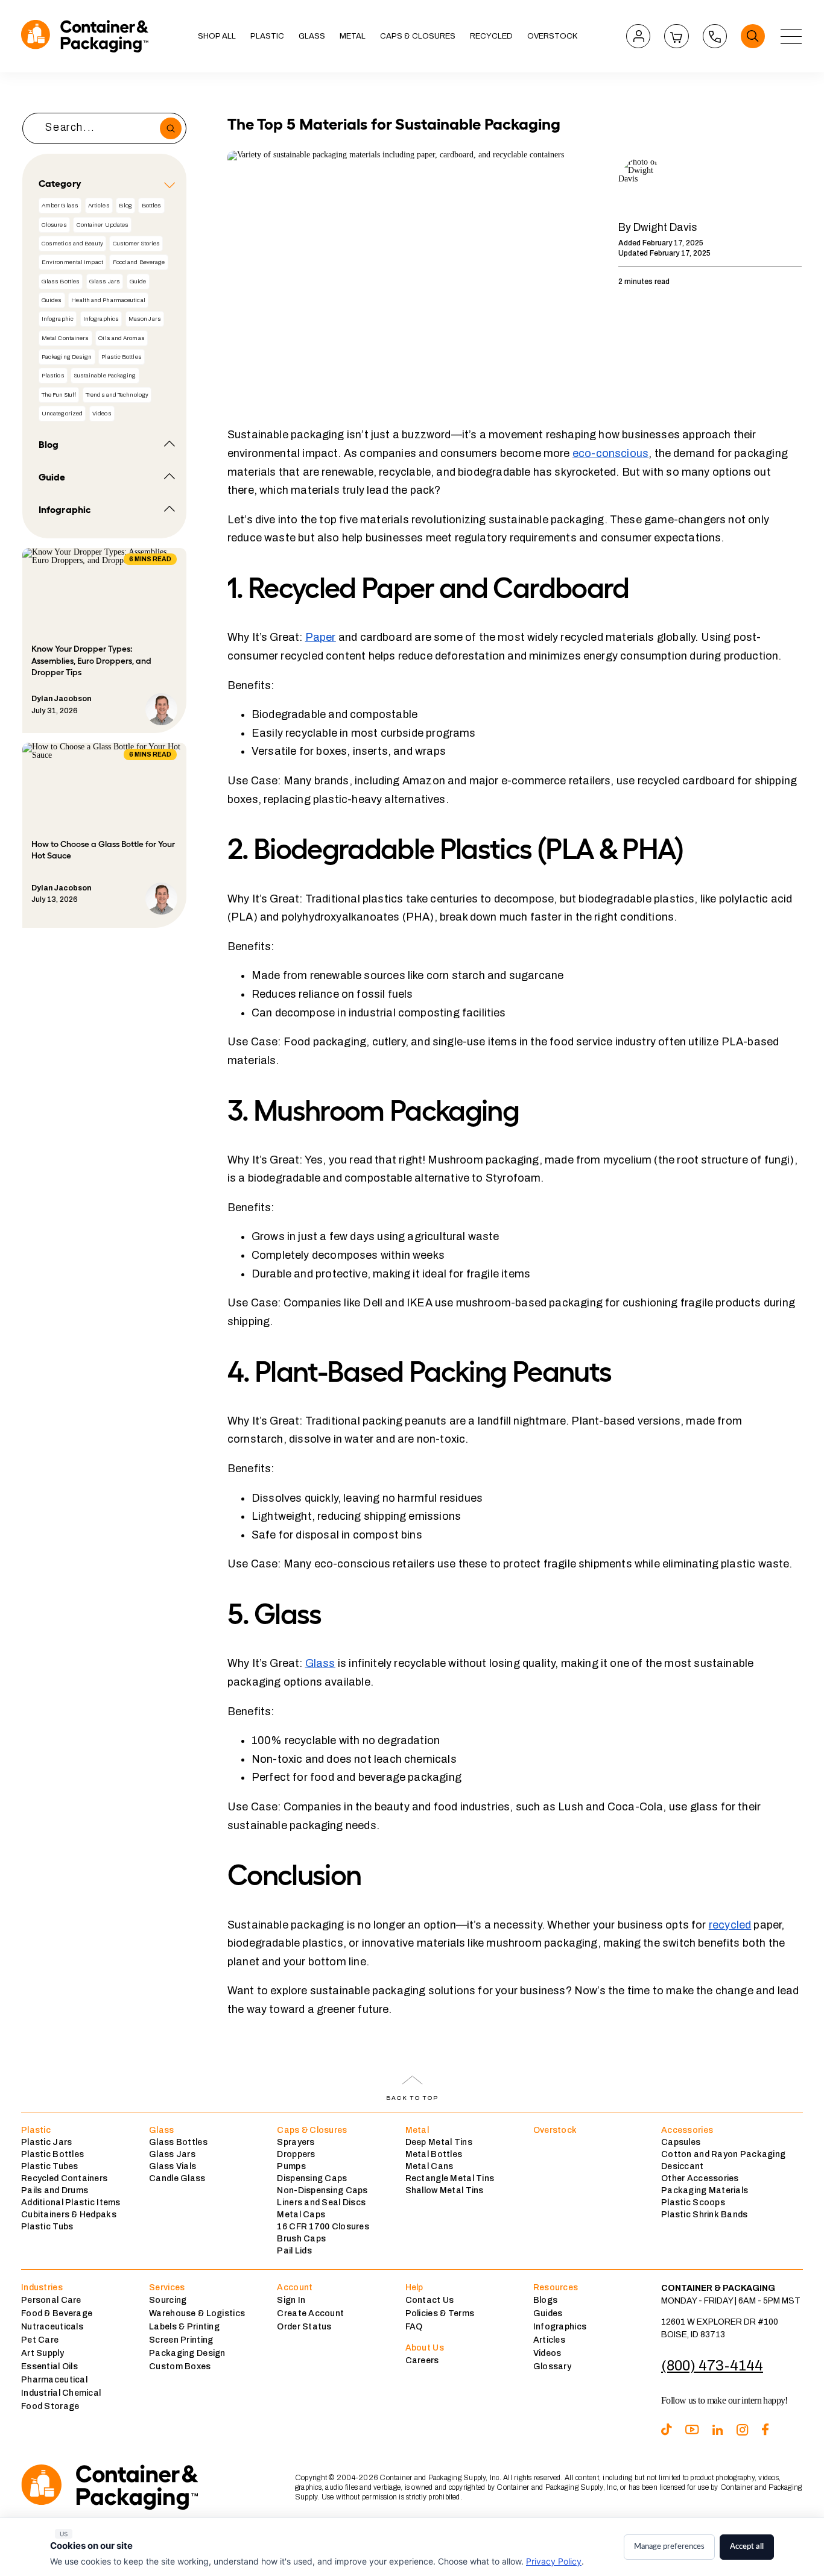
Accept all (747, 2547)
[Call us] (715, 36)
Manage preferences (669, 2547)
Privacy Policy (554, 2561)
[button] (267, 36)
